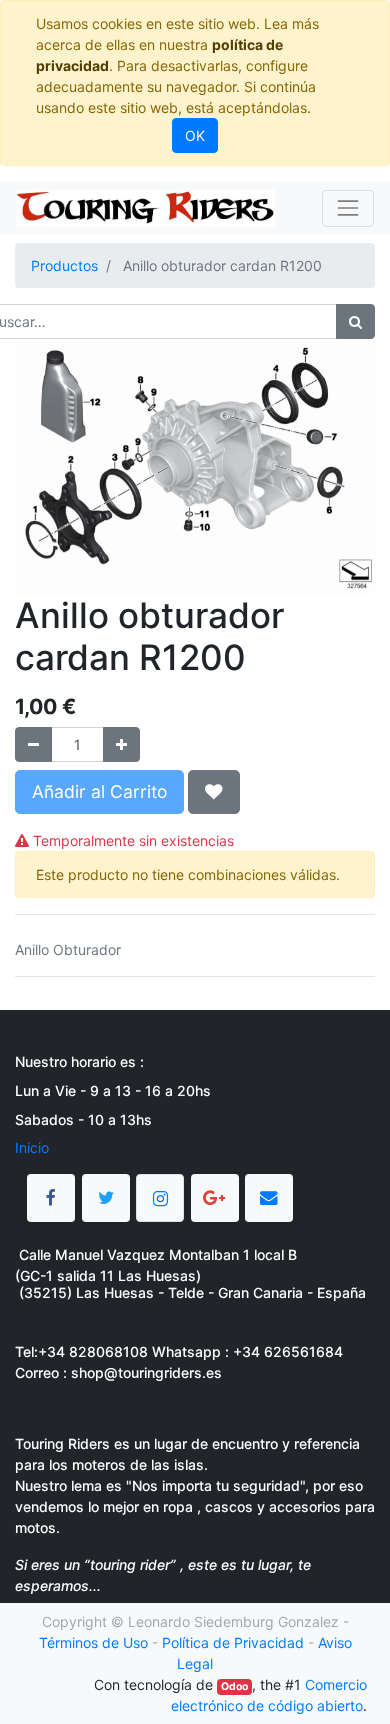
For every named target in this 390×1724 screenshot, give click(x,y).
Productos (64, 265)
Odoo (234, 1686)
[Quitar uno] (33, 744)
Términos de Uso (93, 1642)
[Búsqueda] (355, 321)
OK (195, 135)
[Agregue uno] (121, 744)
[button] (214, 792)
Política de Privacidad (233, 1642)
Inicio (32, 1147)
